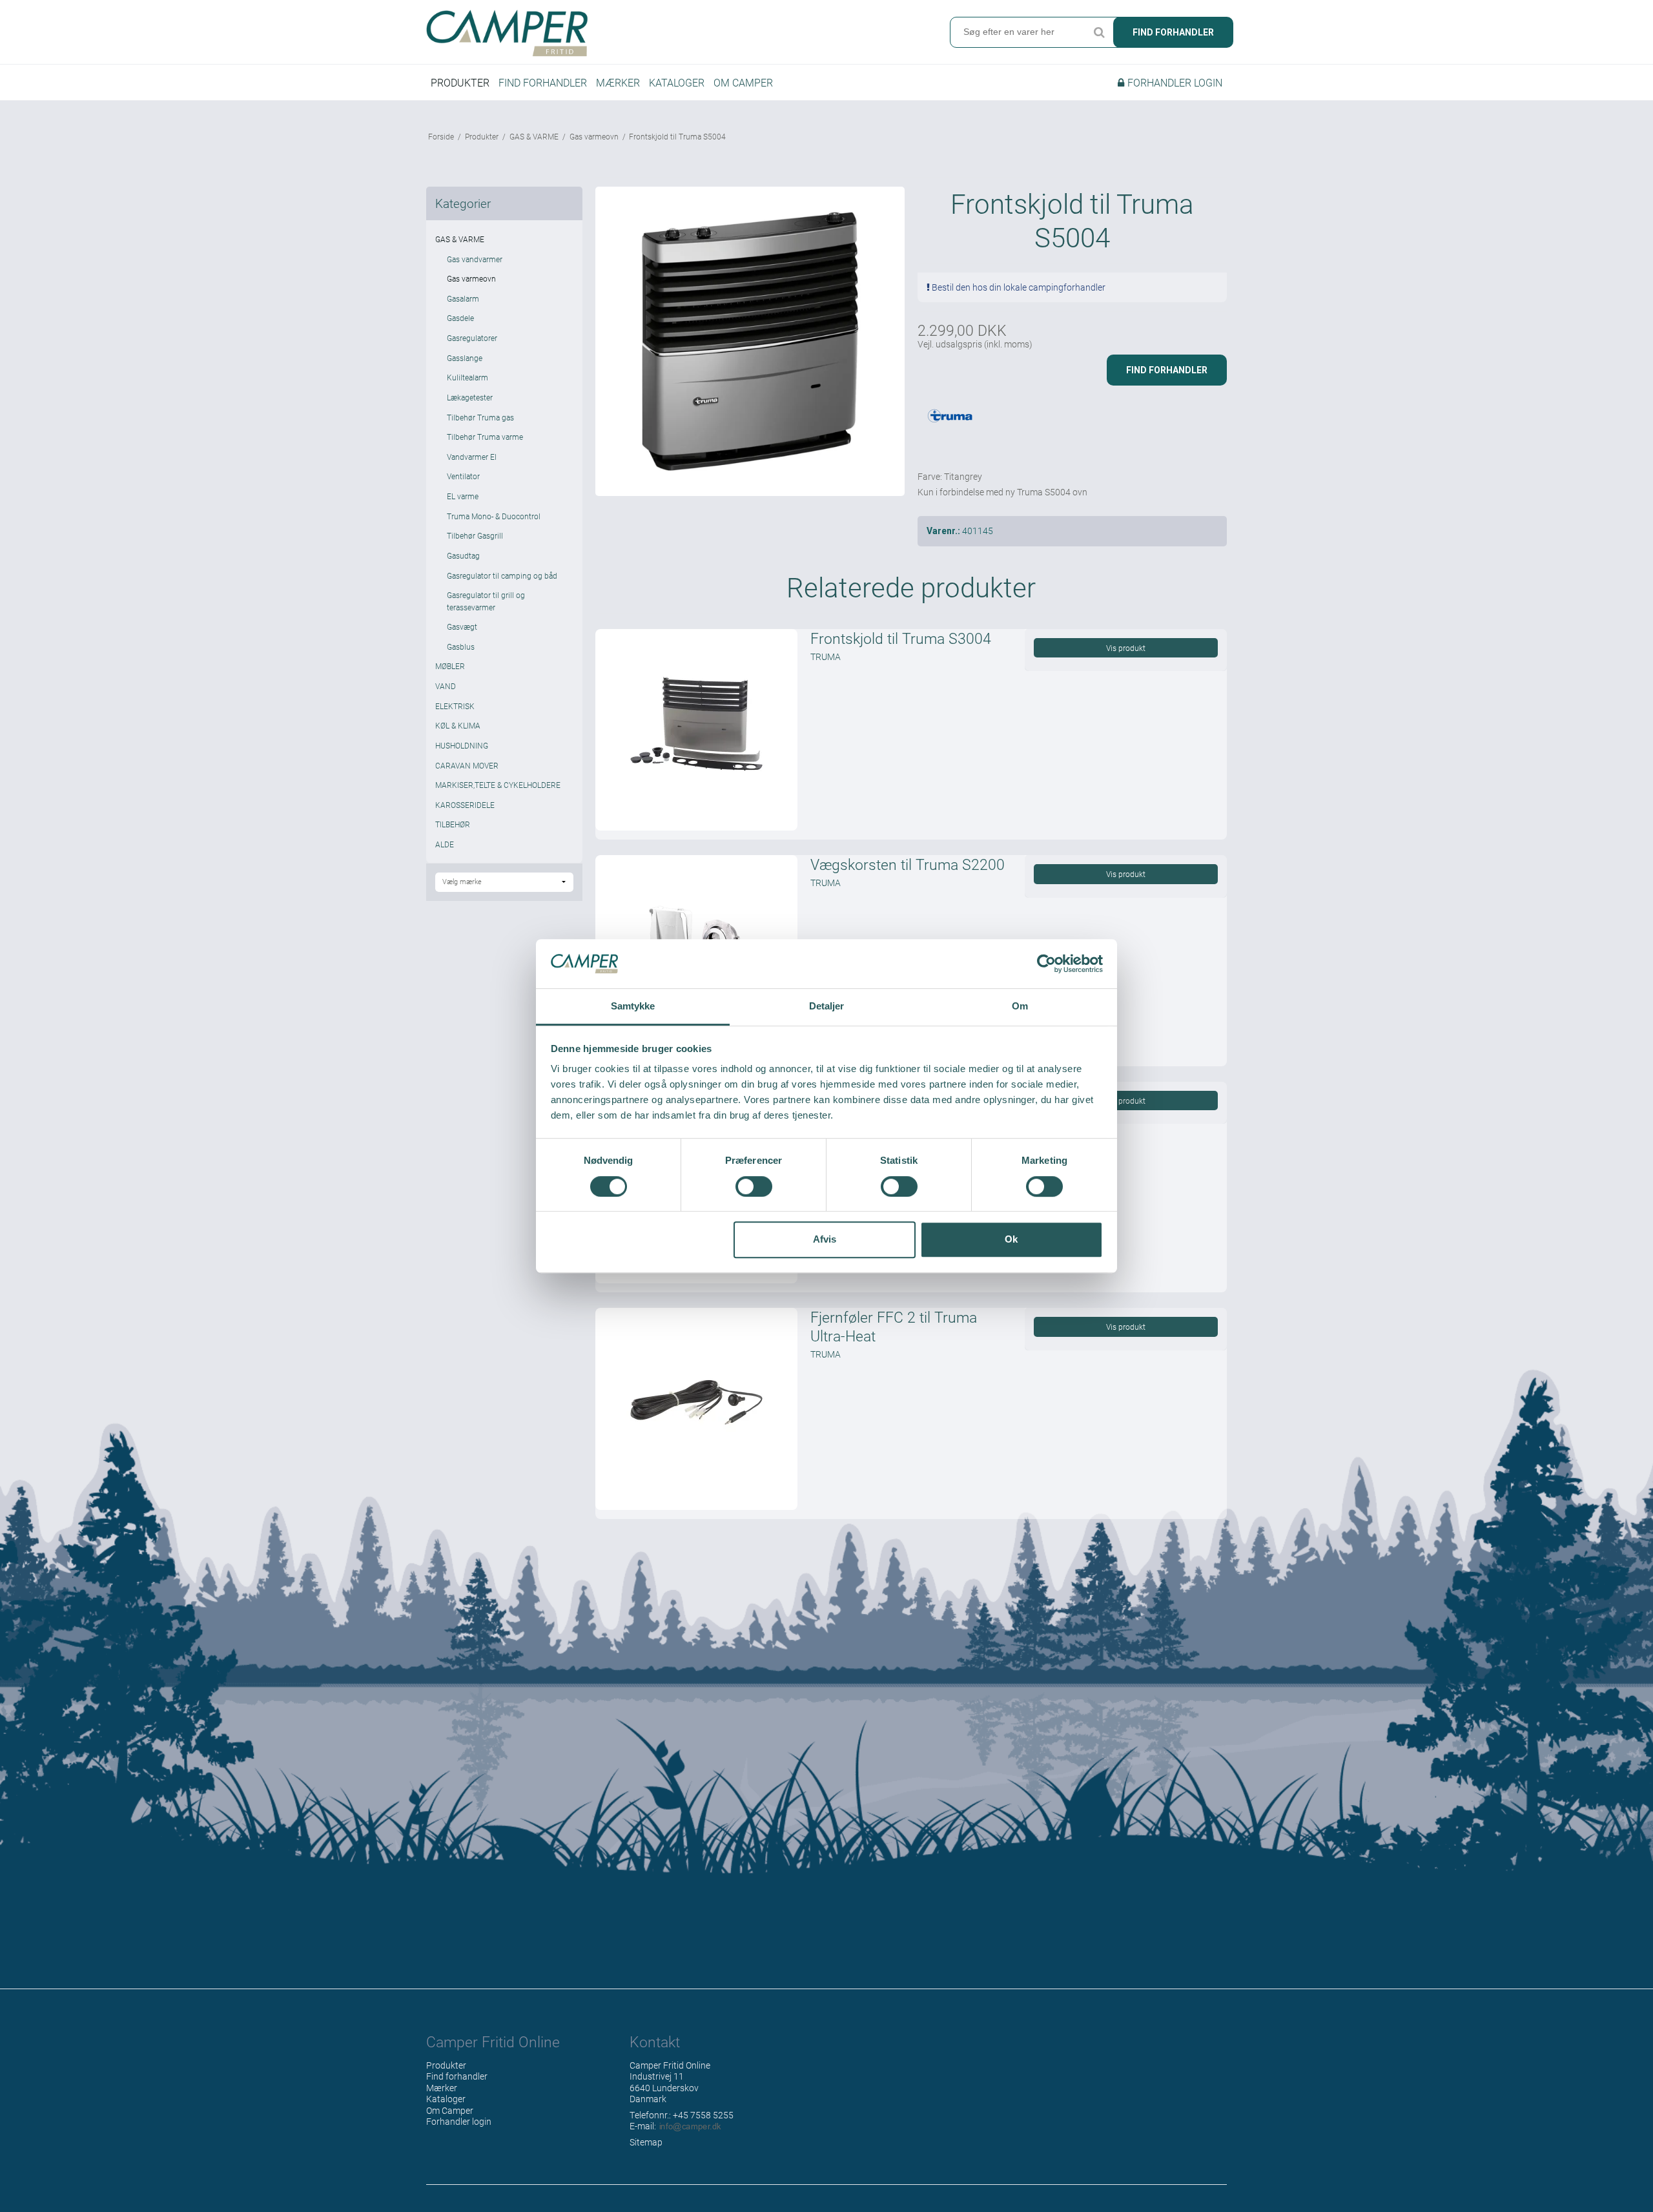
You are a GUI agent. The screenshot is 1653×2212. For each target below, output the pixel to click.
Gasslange (465, 358)
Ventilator (463, 476)
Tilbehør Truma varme (485, 437)
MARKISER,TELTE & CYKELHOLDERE (498, 785)
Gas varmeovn (471, 278)
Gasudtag (463, 555)
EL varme (463, 496)
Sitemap (646, 2142)
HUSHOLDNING (462, 745)
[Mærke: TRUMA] (950, 428)
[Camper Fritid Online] (623, 33)
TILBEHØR (453, 824)
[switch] (754, 1186)
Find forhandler (1173, 32)
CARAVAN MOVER (467, 765)
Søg (1099, 32)
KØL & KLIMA (458, 725)
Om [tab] (1020, 1007)
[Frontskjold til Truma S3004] (696, 730)
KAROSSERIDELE (465, 805)
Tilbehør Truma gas (480, 417)
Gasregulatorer (472, 338)
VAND (446, 686)
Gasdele (460, 318)
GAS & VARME (460, 239)
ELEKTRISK (455, 706)
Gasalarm (463, 298)
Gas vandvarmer (475, 259)
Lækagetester (470, 397)
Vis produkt (1126, 648)
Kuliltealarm (467, 377)
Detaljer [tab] (827, 1007)
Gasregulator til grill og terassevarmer (486, 601)
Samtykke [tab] (633, 1007)
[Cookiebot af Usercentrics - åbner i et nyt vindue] (1046, 964)
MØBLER (450, 666)
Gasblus (461, 646)
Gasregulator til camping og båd (502, 575)
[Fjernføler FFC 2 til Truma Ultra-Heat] (696, 1409)
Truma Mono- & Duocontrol (494, 516)
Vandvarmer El (472, 457)
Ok (1011, 1239)
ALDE (445, 844)
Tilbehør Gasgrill (475, 535)
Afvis (825, 1239)
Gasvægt (462, 626)
